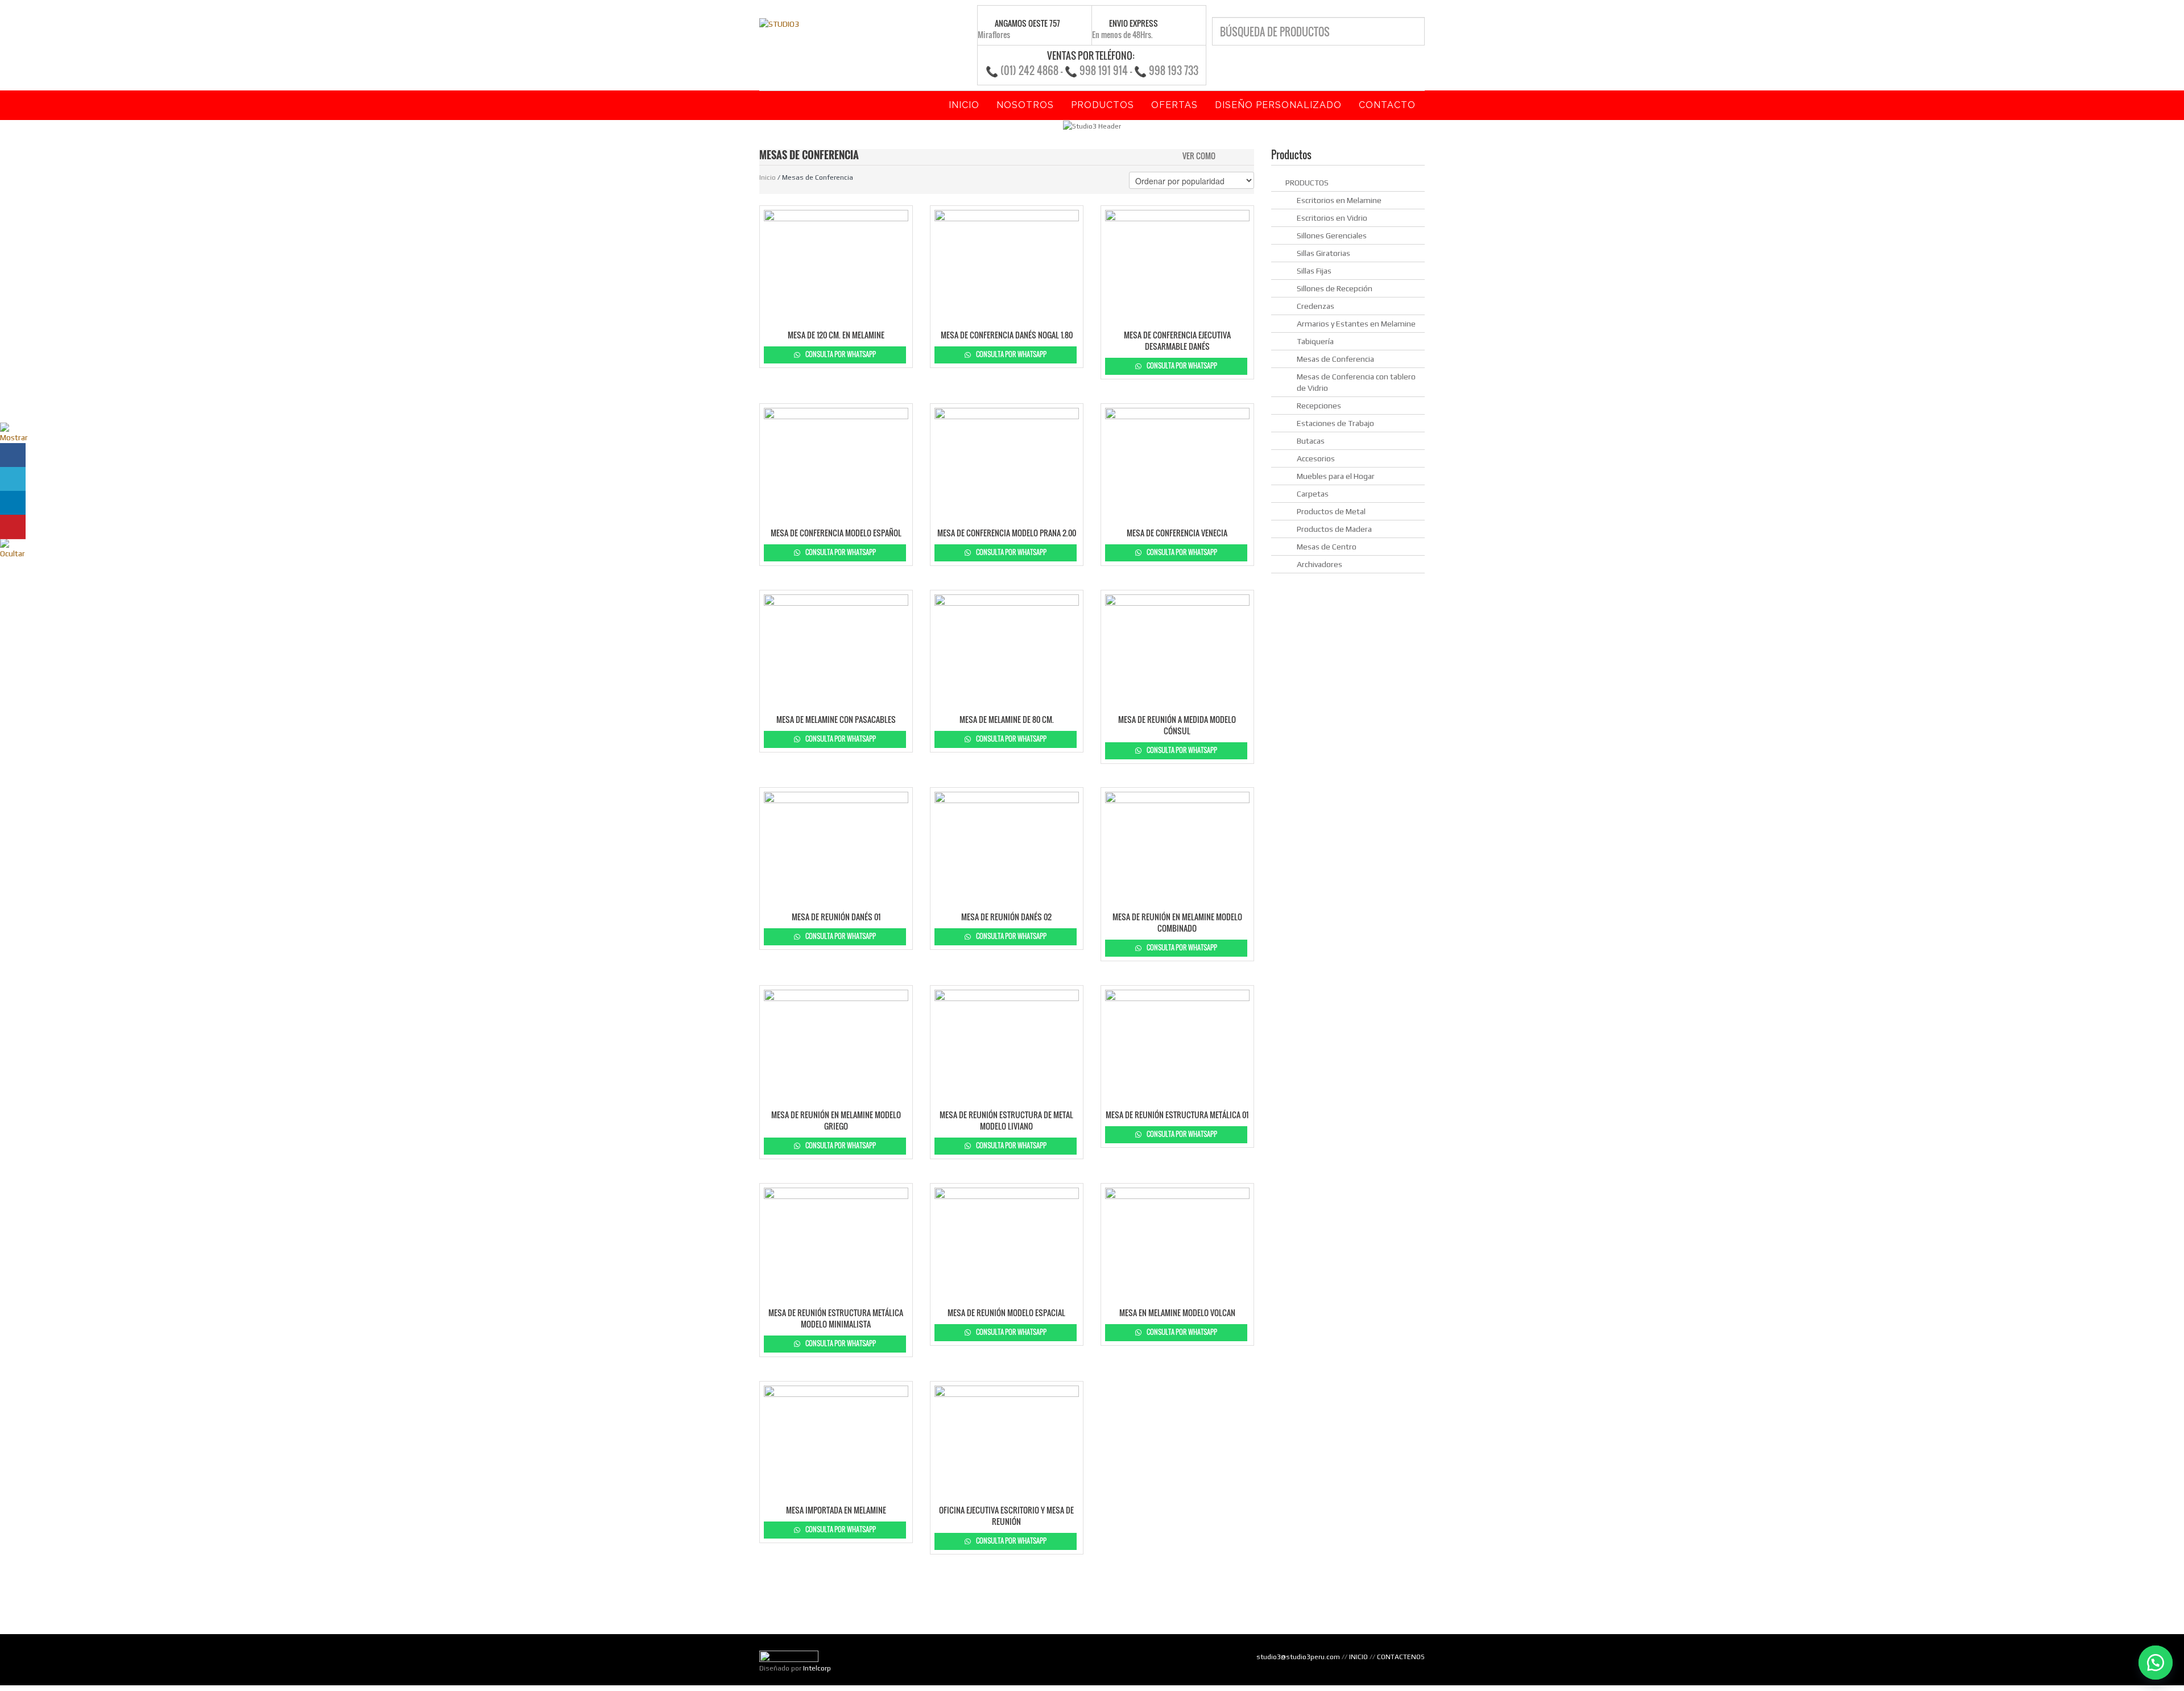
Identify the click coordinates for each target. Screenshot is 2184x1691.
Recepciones (1319, 406)
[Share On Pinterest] (13, 527)
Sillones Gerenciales (1332, 235)
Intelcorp (817, 1668)
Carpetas (1313, 494)
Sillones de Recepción (1335, 288)
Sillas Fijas (1314, 271)
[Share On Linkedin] (13, 503)
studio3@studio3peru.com (1298, 1657)
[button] (2156, 1663)
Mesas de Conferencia (1335, 359)
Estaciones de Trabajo (1335, 423)
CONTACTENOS (1401, 1657)
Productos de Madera (1334, 529)
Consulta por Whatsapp (840, 354)
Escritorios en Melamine (1339, 200)
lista (1246, 155)
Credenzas (1316, 306)
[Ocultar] (14, 548)
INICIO (1358, 1657)
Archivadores (1319, 564)
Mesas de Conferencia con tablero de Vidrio (1356, 382)
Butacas (1311, 441)
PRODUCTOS (1307, 183)
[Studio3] (779, 23)
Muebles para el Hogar (1336, 476)
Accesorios (1316, 458)
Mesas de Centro (1327, 547)
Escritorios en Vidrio (1332, 218)
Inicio (768, 177)
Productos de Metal (1331, 511)
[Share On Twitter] (13, 479)
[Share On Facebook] (13, 455)
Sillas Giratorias (1323, 253)
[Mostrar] (14, 432)
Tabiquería (1315, 341)
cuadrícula (1227, 155)
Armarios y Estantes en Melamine (1356, 324)
